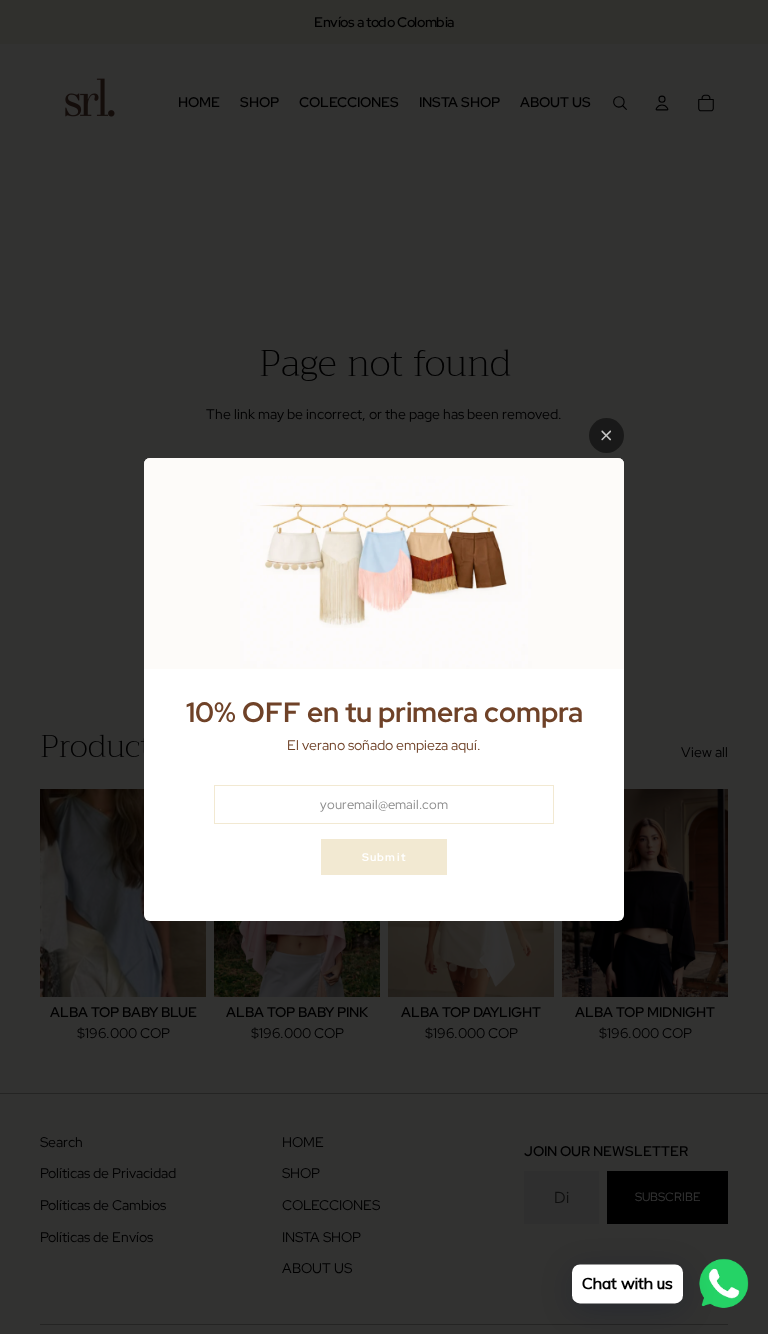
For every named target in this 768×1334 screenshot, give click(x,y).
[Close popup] (606, 435)
